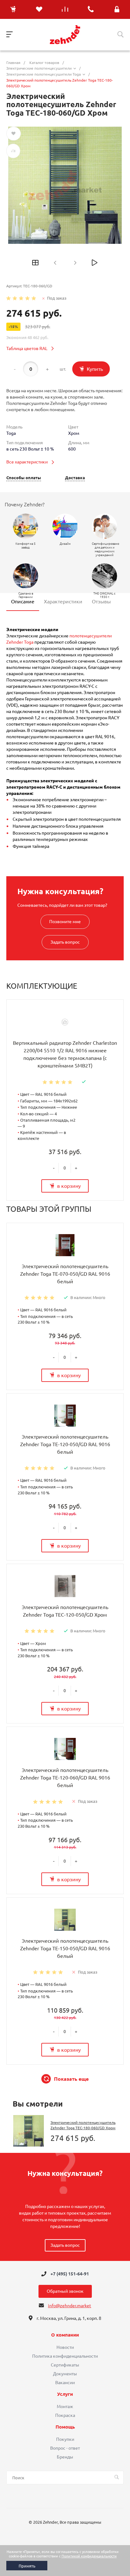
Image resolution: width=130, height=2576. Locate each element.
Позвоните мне (65, 922)
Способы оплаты (24, 478)
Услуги (65, 2394)
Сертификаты (65, 2365)
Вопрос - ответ (65, 2448)
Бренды (65, 2457)
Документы (65, 2374)
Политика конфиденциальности (65, 2356)
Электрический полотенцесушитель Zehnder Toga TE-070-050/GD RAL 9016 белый (65, 1274)
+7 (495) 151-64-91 (70, 2274)
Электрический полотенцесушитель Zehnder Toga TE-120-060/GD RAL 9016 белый (65, 1778)
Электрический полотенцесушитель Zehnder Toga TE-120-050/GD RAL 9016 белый (65, 1444)
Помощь (65, 2427)
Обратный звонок (65, 2291)
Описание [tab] (23, 601)
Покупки (65, 2439)
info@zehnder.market (70, 2306)
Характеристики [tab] (63, 601)
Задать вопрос (65, 942)
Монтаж (65, 2406)
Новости (65, 2347)
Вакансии (65, 2383)
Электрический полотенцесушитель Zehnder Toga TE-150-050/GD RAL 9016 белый (65, 1948)
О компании (65, 2335)
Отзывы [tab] (101, 601)
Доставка (75, 478)
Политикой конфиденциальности (89, 2556)
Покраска (65, 2415)
